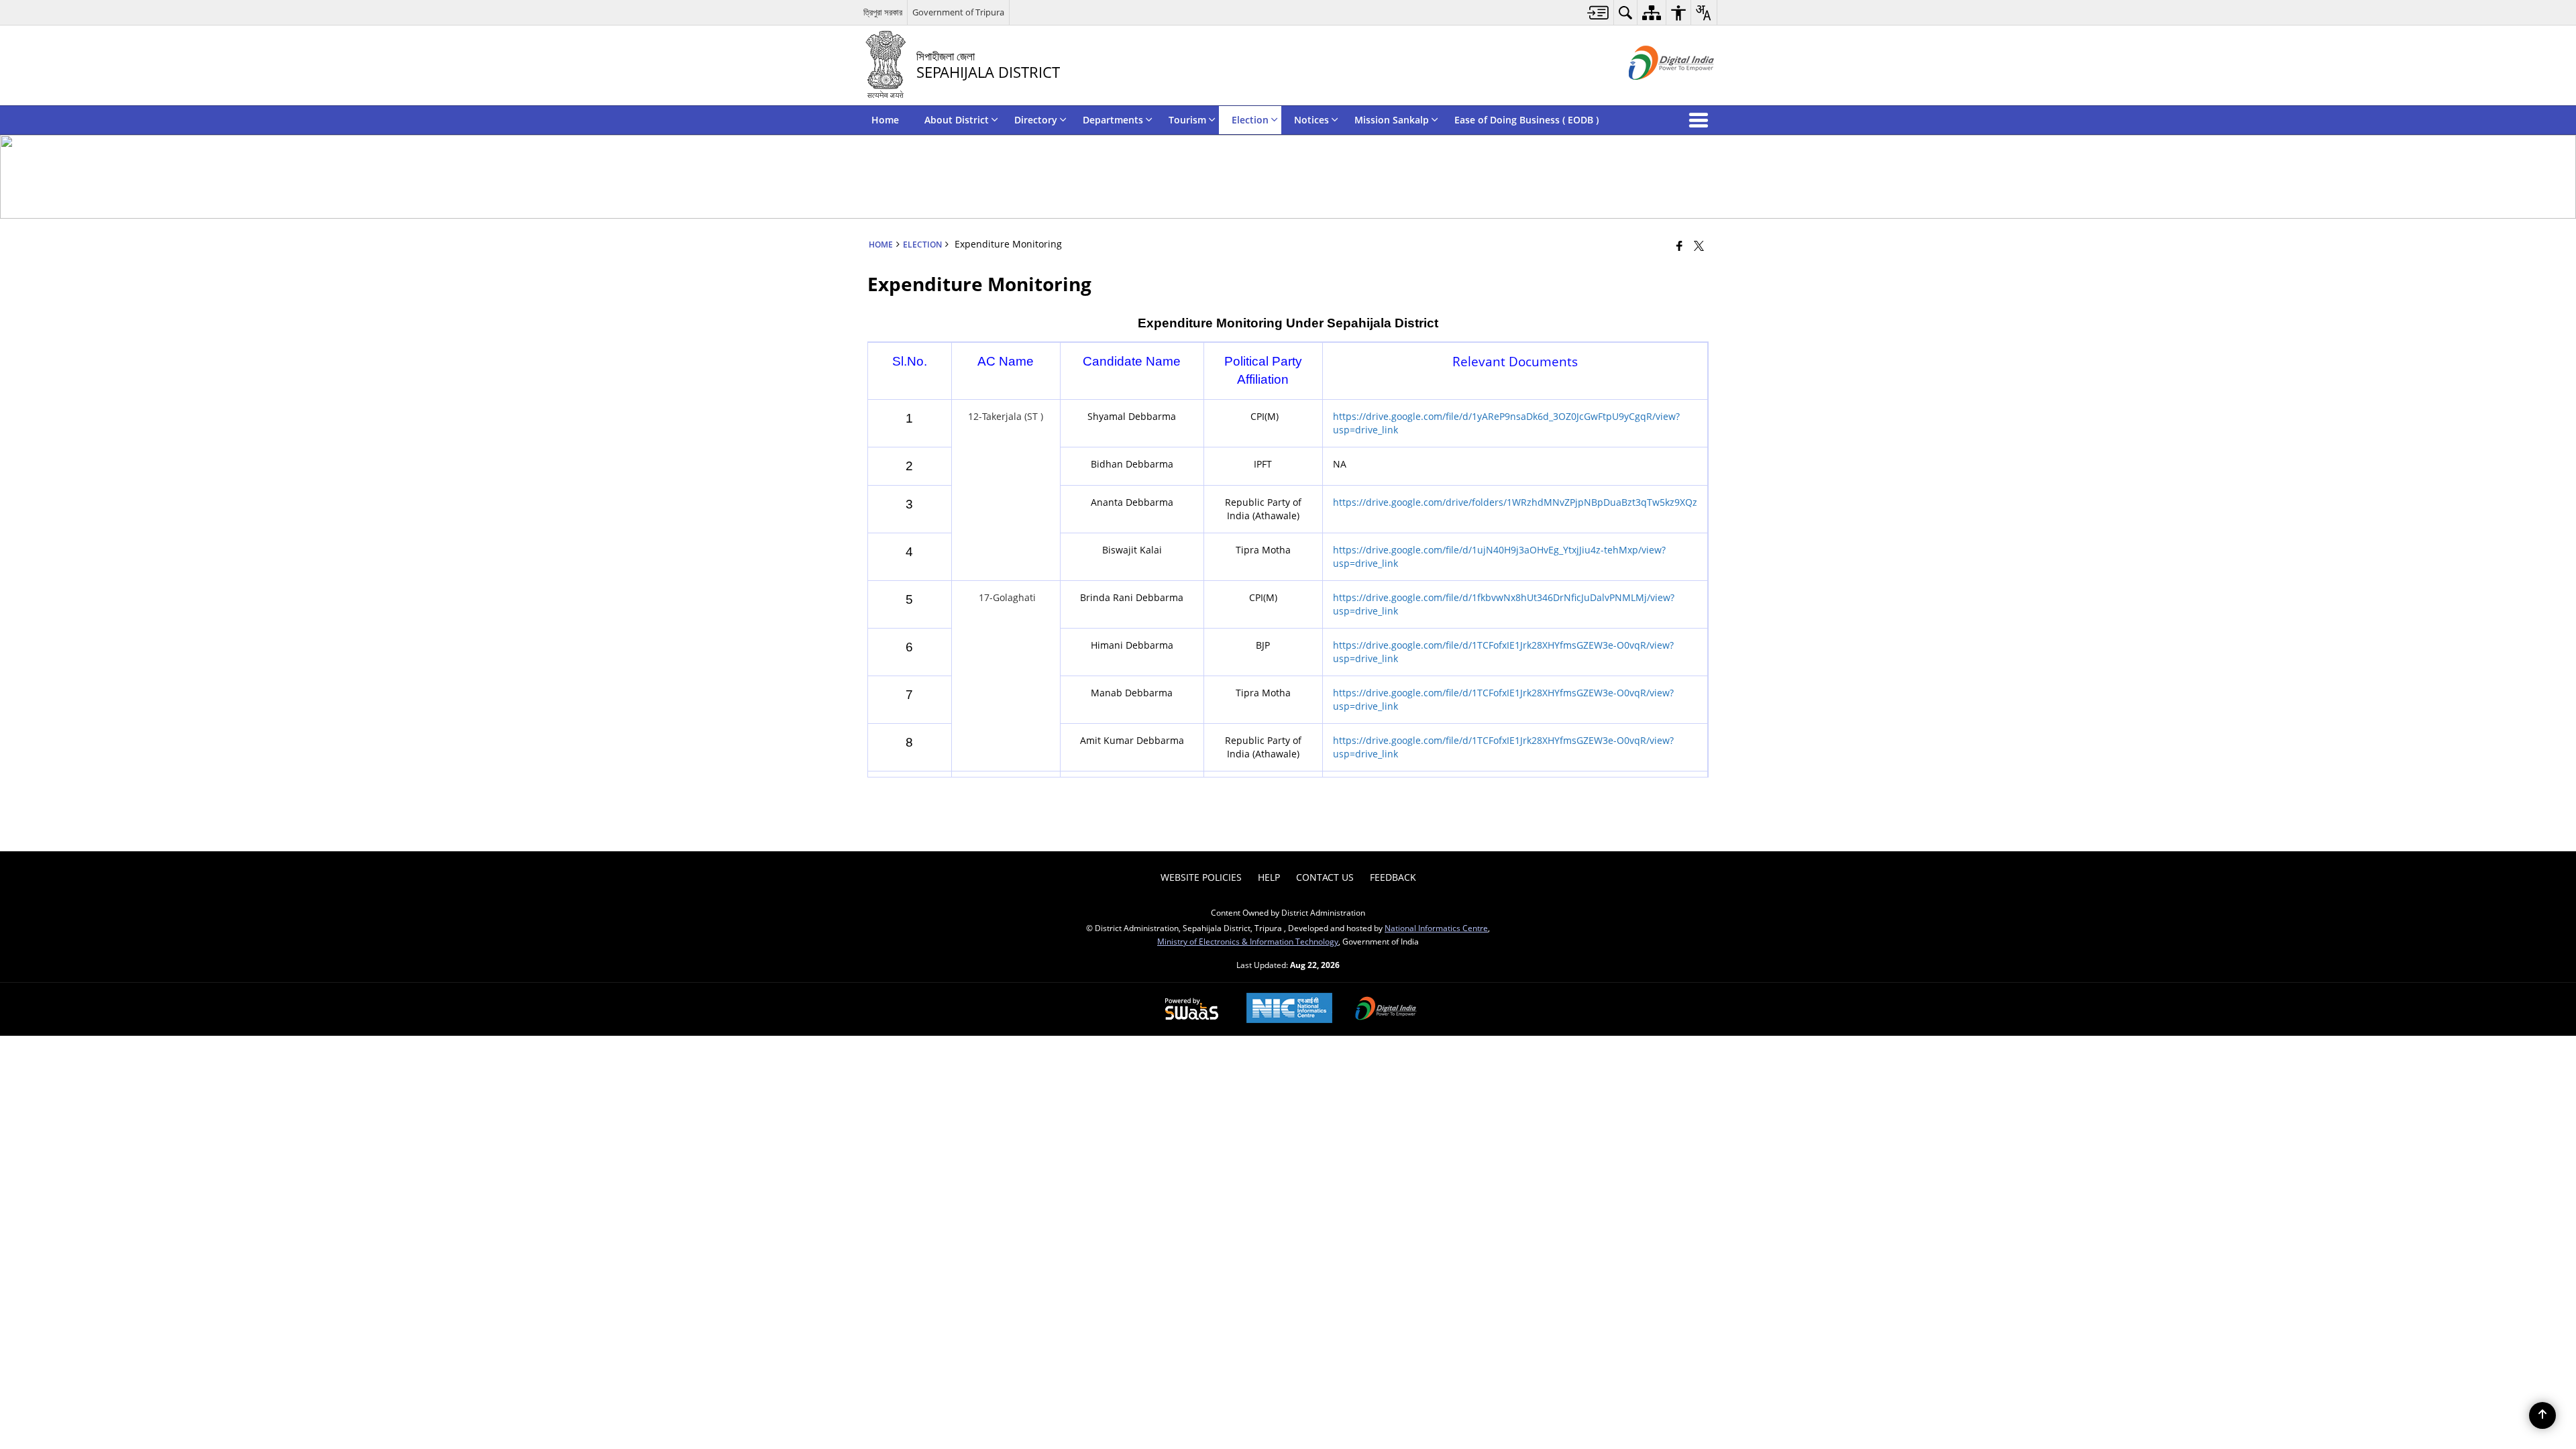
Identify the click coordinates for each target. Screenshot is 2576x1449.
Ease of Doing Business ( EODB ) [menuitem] (1526, 120)
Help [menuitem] (1269, 877)
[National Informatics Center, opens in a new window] (1289, 1009)
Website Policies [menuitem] (1201, 877)
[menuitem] (1598, 12)
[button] (1701, 120)
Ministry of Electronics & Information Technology (1248, 941)
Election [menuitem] (1250, 120)
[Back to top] (2542, 1415)
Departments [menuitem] (1113, 120)
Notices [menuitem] (1311, 120)
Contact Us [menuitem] (1325, 877)
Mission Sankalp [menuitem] (1392, 120)
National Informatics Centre (1436, 928)
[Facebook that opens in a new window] (1679, 246)
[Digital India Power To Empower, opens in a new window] (1386, 1010)
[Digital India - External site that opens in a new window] (1655, 91)
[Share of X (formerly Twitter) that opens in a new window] (1699, 246)
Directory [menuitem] (1036, 120)
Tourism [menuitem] (1187, 120)
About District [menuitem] (957, 120)
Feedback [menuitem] (1393, 877)
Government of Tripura (958, 12)
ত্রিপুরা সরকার (883, 12)
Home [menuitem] (885, 120)
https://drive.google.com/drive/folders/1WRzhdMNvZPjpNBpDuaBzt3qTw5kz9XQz (1515, 502)
